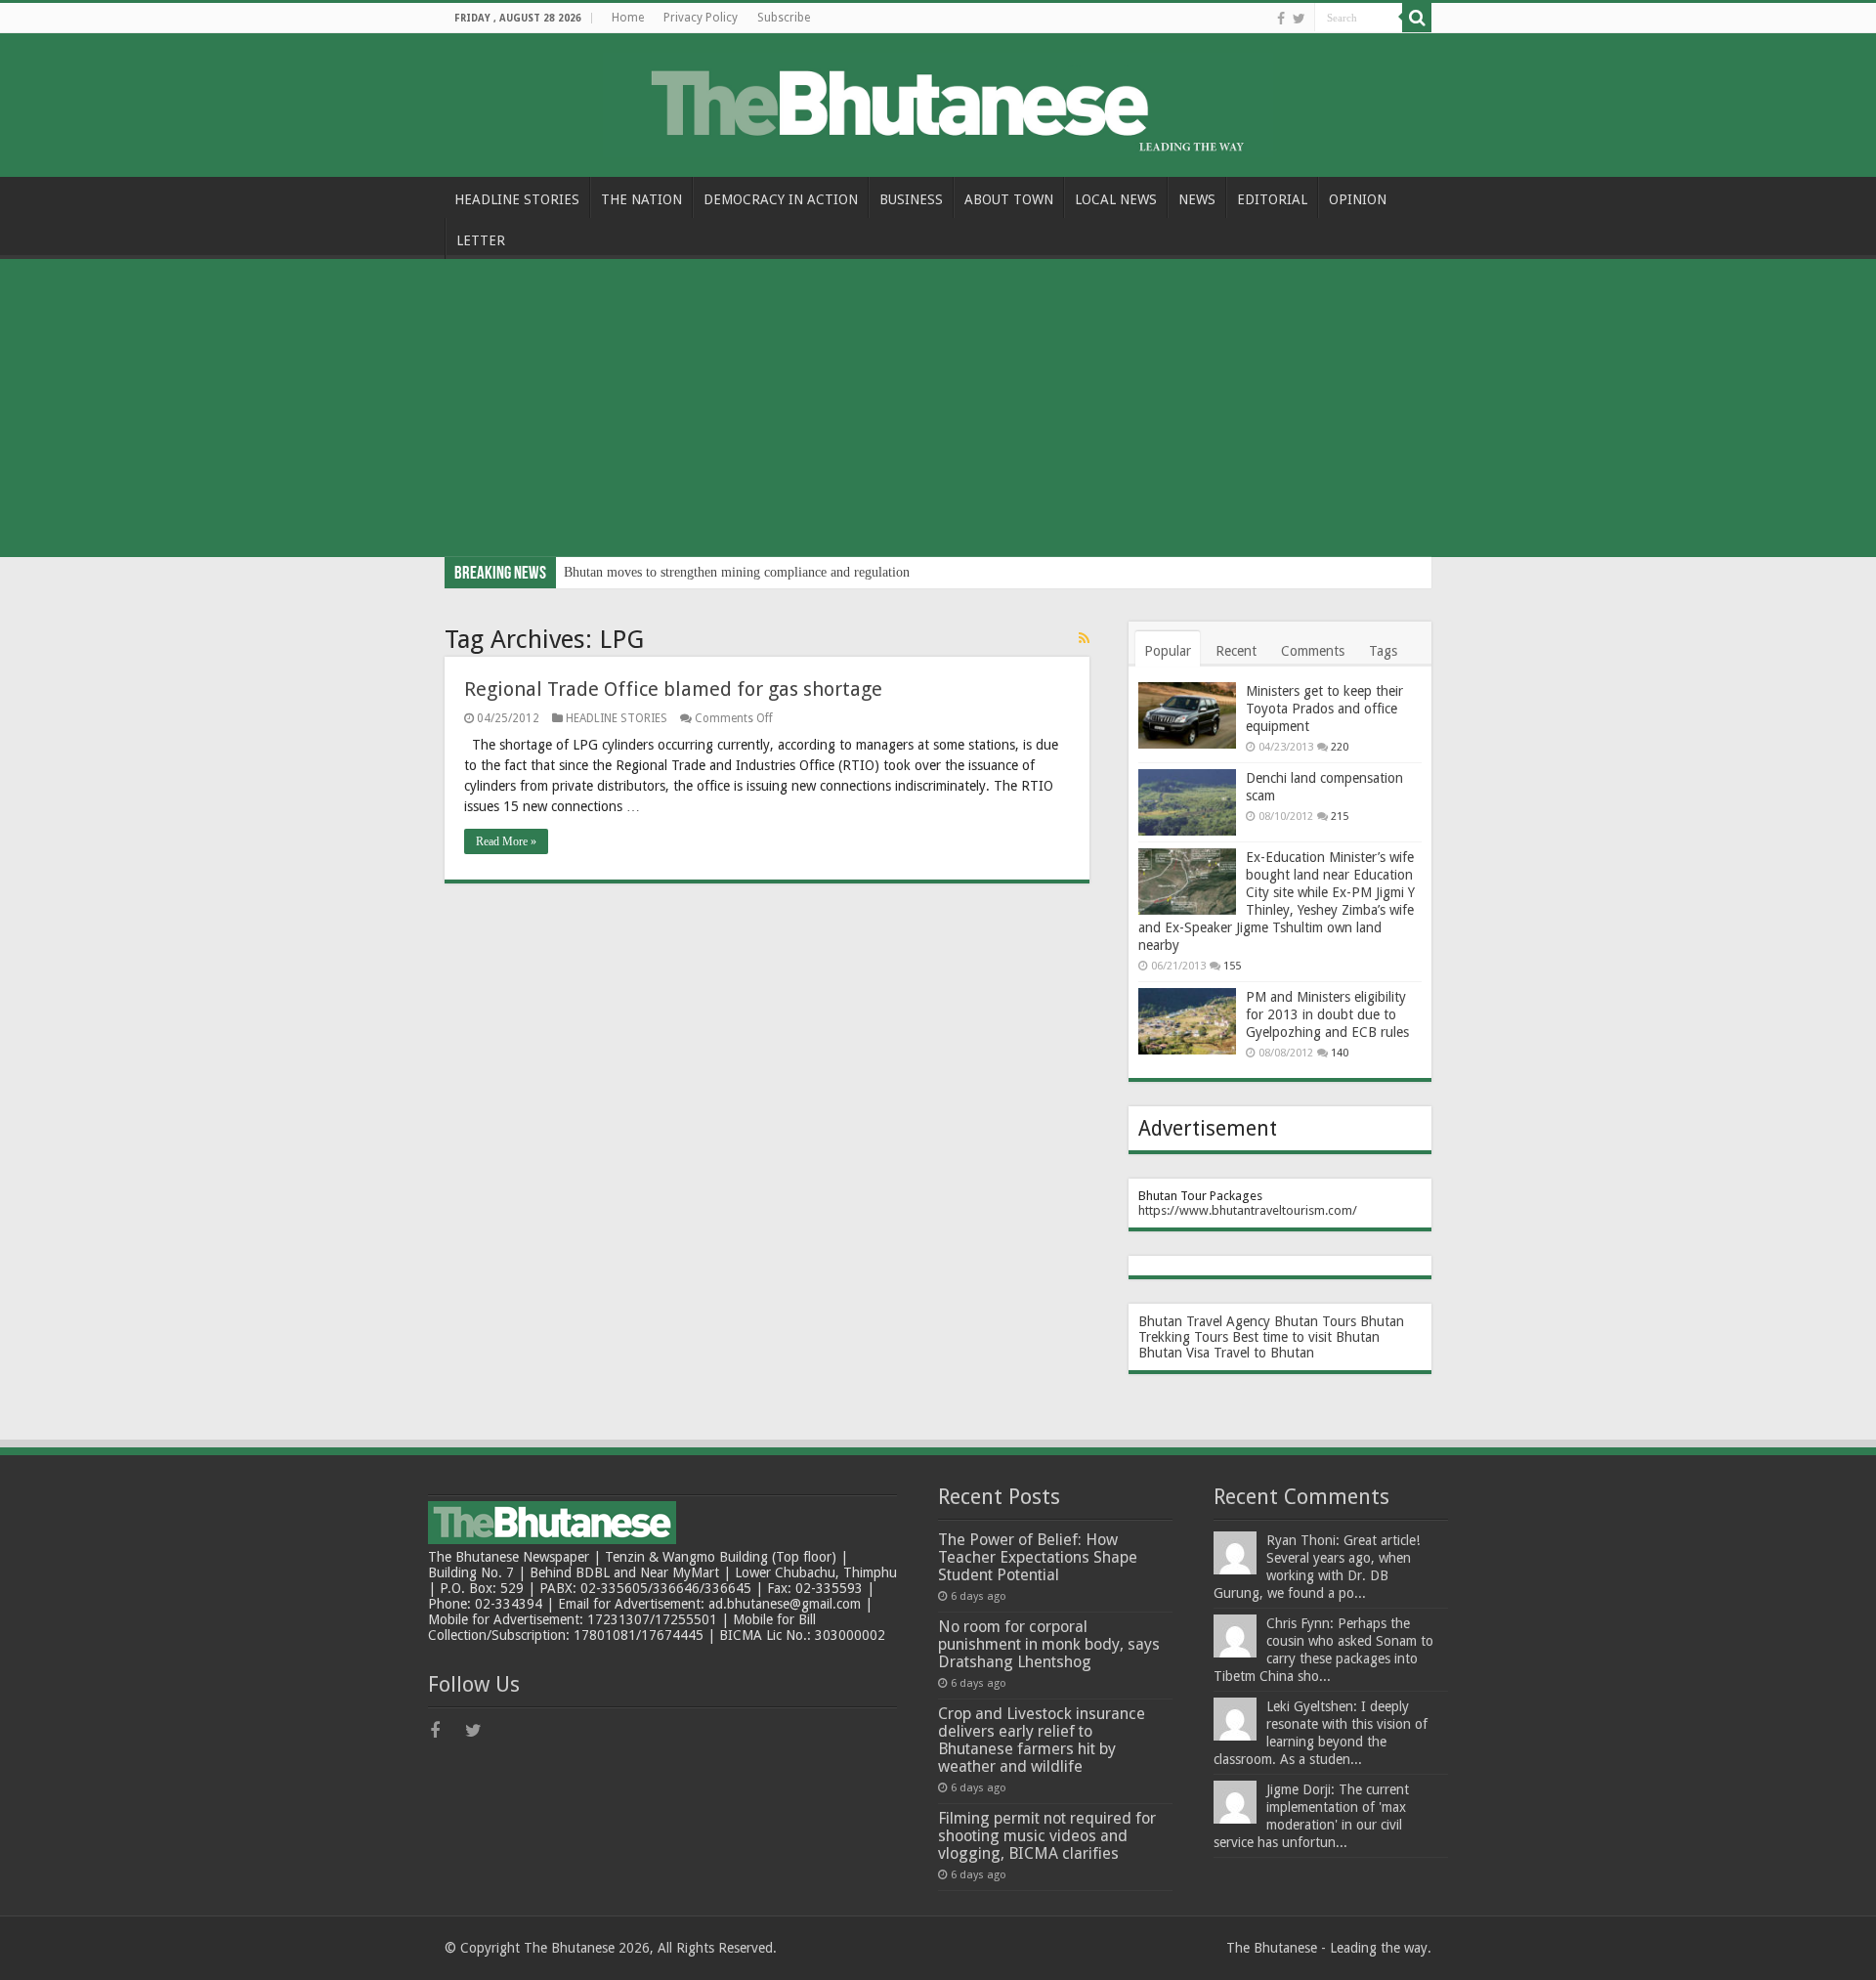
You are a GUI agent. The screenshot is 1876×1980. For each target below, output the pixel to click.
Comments (1313, 651)
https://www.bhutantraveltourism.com (1245, 1210)
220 (1340, 747)
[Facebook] (1281, 19)
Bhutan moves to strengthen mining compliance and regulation (737, 572)
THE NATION (641, 199)
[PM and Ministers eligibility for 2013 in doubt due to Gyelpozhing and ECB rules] (1187, 1021)
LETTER (481, 240)
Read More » (506, 841)
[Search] (1417, 18)
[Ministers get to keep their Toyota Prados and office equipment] (1187, 715)
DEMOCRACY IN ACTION (781, 199)
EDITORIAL (1272, 199)
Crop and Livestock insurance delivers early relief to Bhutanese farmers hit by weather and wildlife (1042, 1740)
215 (1340, 817)
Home (628, 18)
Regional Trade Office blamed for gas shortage (673, 689)
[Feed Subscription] (1084, 638)
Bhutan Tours (1315, 1321)
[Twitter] (1299, 19)
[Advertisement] (938, 410)
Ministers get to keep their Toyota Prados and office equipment (1324, 709)
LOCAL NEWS (1116, 199)
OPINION (1358, 199)
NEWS (1197, 199)
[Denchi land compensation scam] (1187, 802)
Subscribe (784, 18)
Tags (1383, 651)
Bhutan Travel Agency (1204, 1321)
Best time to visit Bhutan (1306, 1337)
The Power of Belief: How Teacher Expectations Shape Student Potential (1038, 1557)
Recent (1236, 651)
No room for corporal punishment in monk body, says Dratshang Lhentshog (1049, 1644)
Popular (1168, 651)
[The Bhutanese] (938, 102)
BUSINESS (911, 199)
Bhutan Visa (1174, 1353)
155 (1232, 966)
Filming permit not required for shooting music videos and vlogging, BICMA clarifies (1047, 1836)
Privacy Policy (701, 18)
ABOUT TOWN (1009, 199)
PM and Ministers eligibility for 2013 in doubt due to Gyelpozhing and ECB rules (1327, 1014)
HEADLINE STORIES (517, 199)
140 (1340, 1053)
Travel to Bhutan (1264, 1353)
